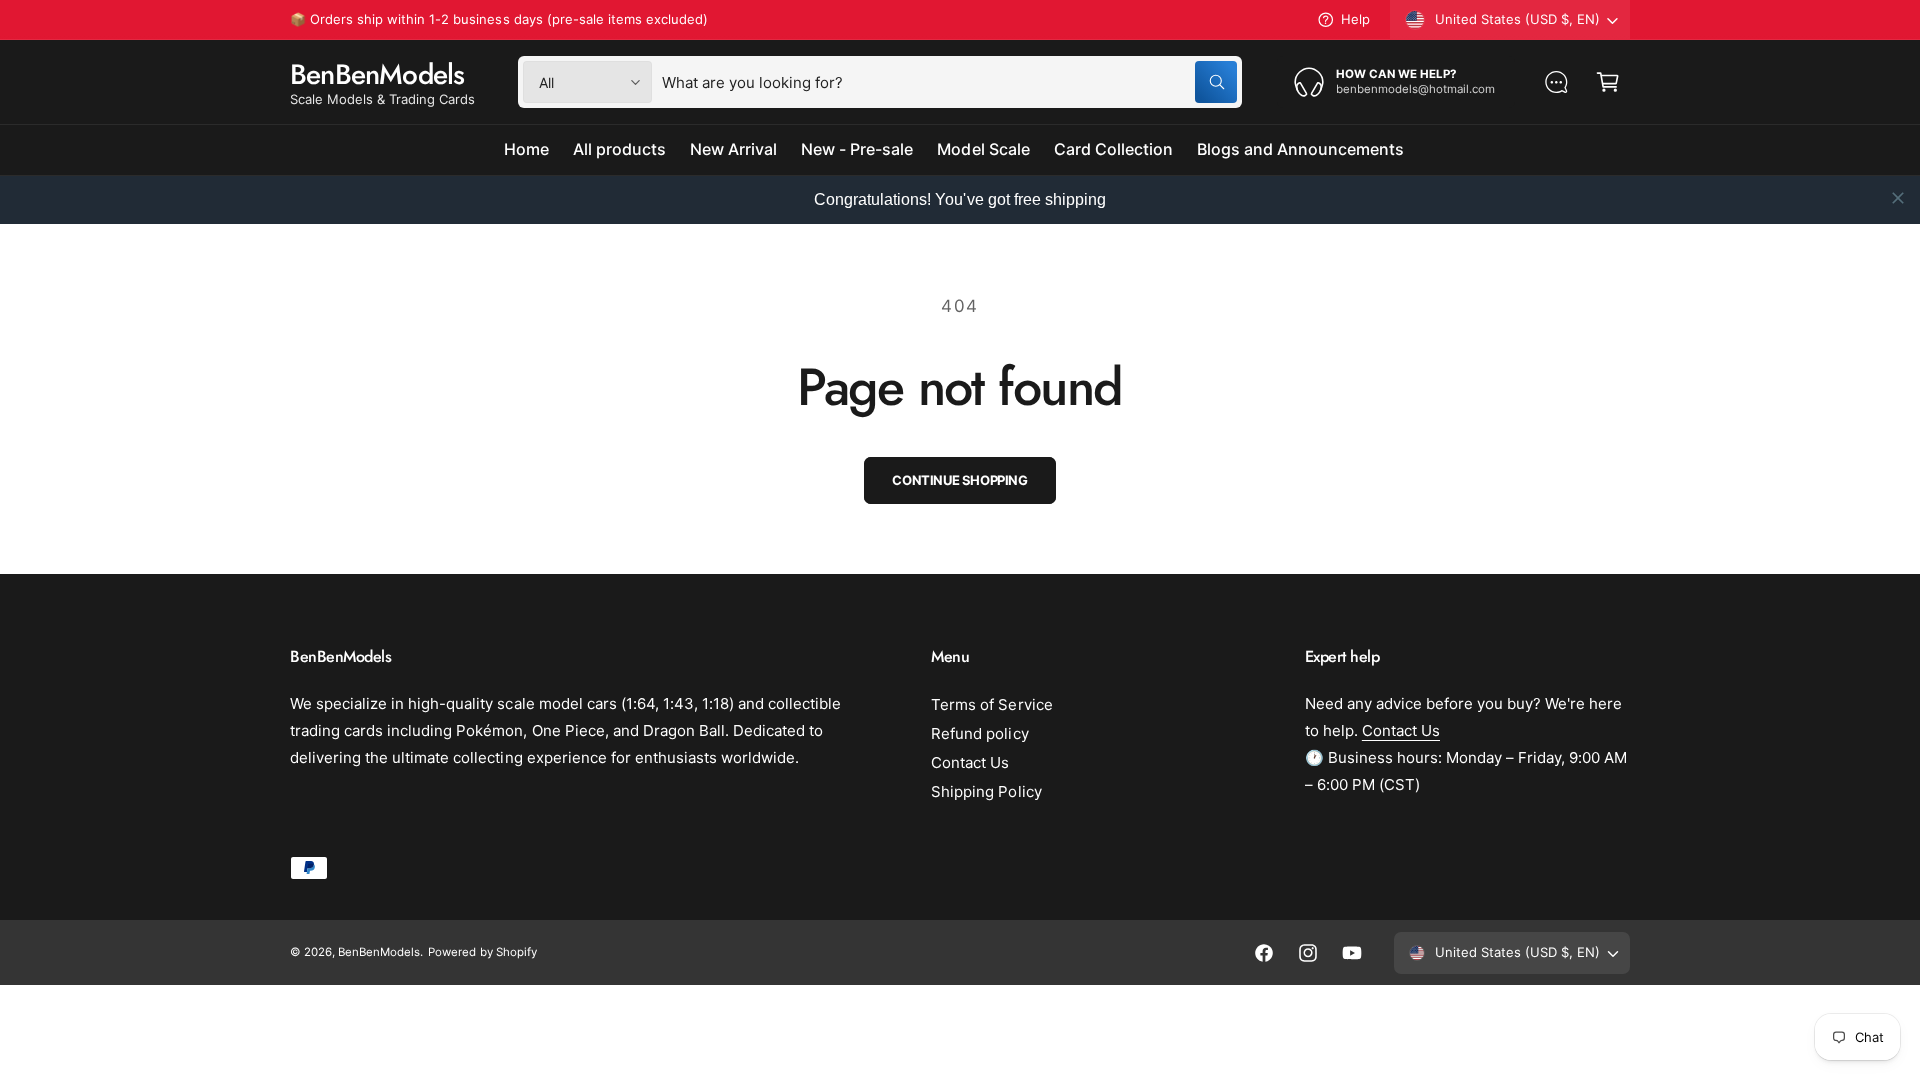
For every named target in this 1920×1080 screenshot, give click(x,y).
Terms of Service (991, 704)
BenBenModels (379, 952)
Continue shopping (959, 480)
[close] (1898, 198)
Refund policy (979, 733)
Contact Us (970, 762)
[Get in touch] (1556, 82)
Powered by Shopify (482, 952)
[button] (1608, 82)
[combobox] (949, 82)
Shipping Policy (986, 791)
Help (1355, 19)
